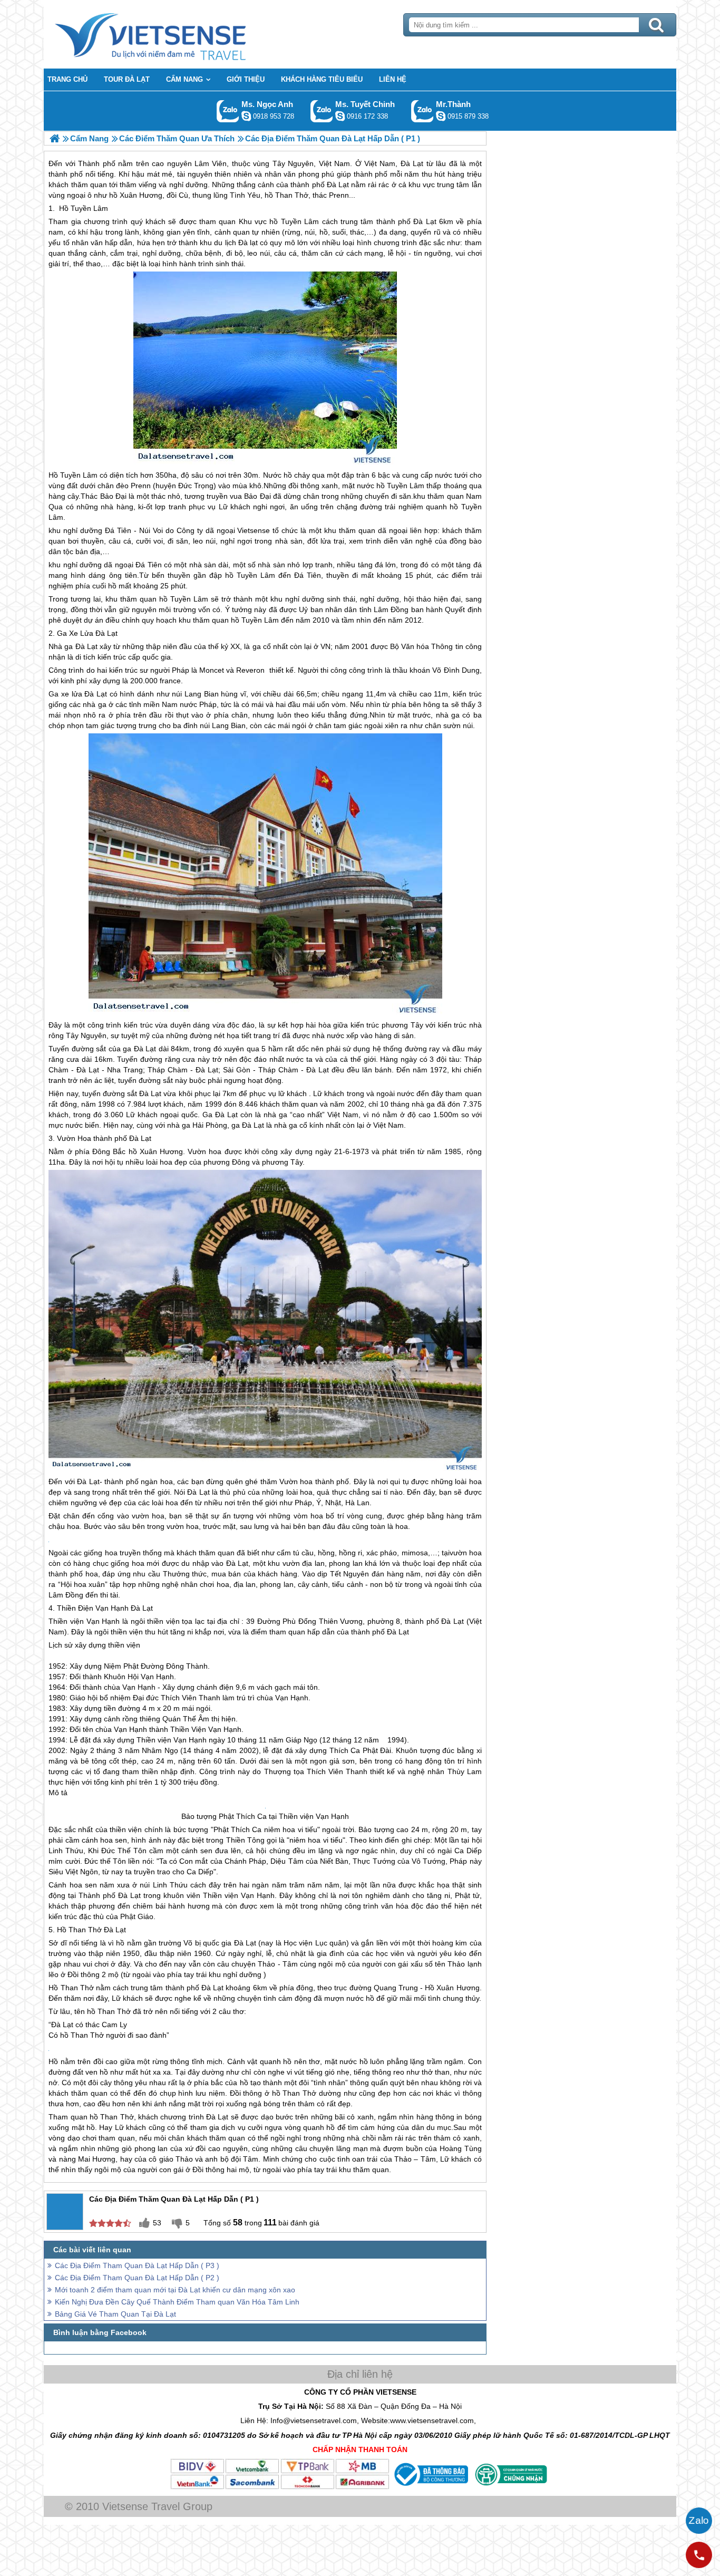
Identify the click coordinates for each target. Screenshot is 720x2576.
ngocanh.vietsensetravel (246, 116)
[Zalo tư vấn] (699, 2521)
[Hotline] (699, 2555)
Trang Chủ (177, 34)
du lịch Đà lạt (236, 243)
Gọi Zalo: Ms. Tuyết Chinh (322, 111)
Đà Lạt (425, 221)
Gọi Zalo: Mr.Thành (422, 111)
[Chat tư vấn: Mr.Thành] (441, 116)
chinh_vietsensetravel (340, 116)
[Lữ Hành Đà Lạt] (55, 138)
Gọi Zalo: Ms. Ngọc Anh (228, 111)
